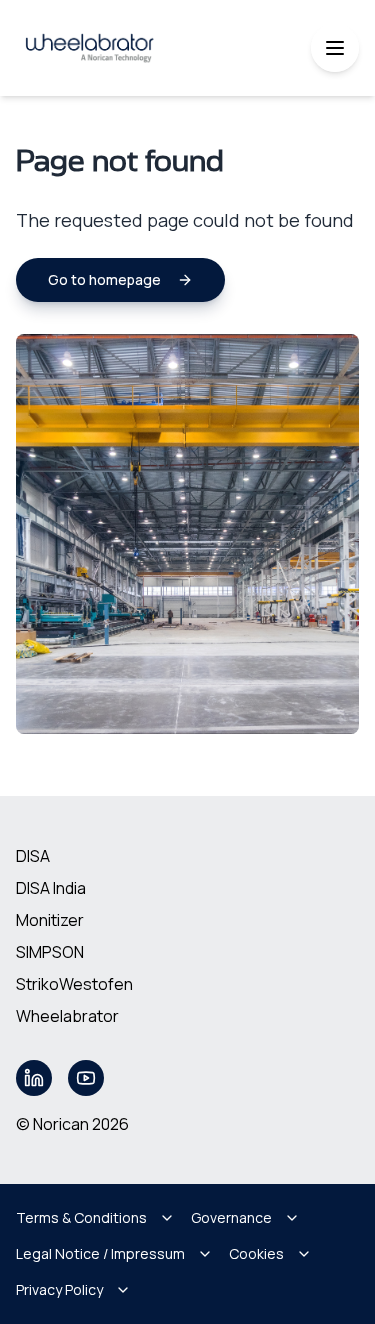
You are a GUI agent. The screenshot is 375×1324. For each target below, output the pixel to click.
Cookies (256, 1253)
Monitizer (50, 920)
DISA (33, 856)
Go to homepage (104, 279)
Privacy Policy (59, 1289)
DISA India (51, 888)
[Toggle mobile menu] (335, 48)
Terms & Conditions (81, 1217)
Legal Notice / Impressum (100, 1253)
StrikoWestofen (74, 984)
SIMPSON (50, 952)
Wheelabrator (67, 1016)
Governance (231, 1217)
